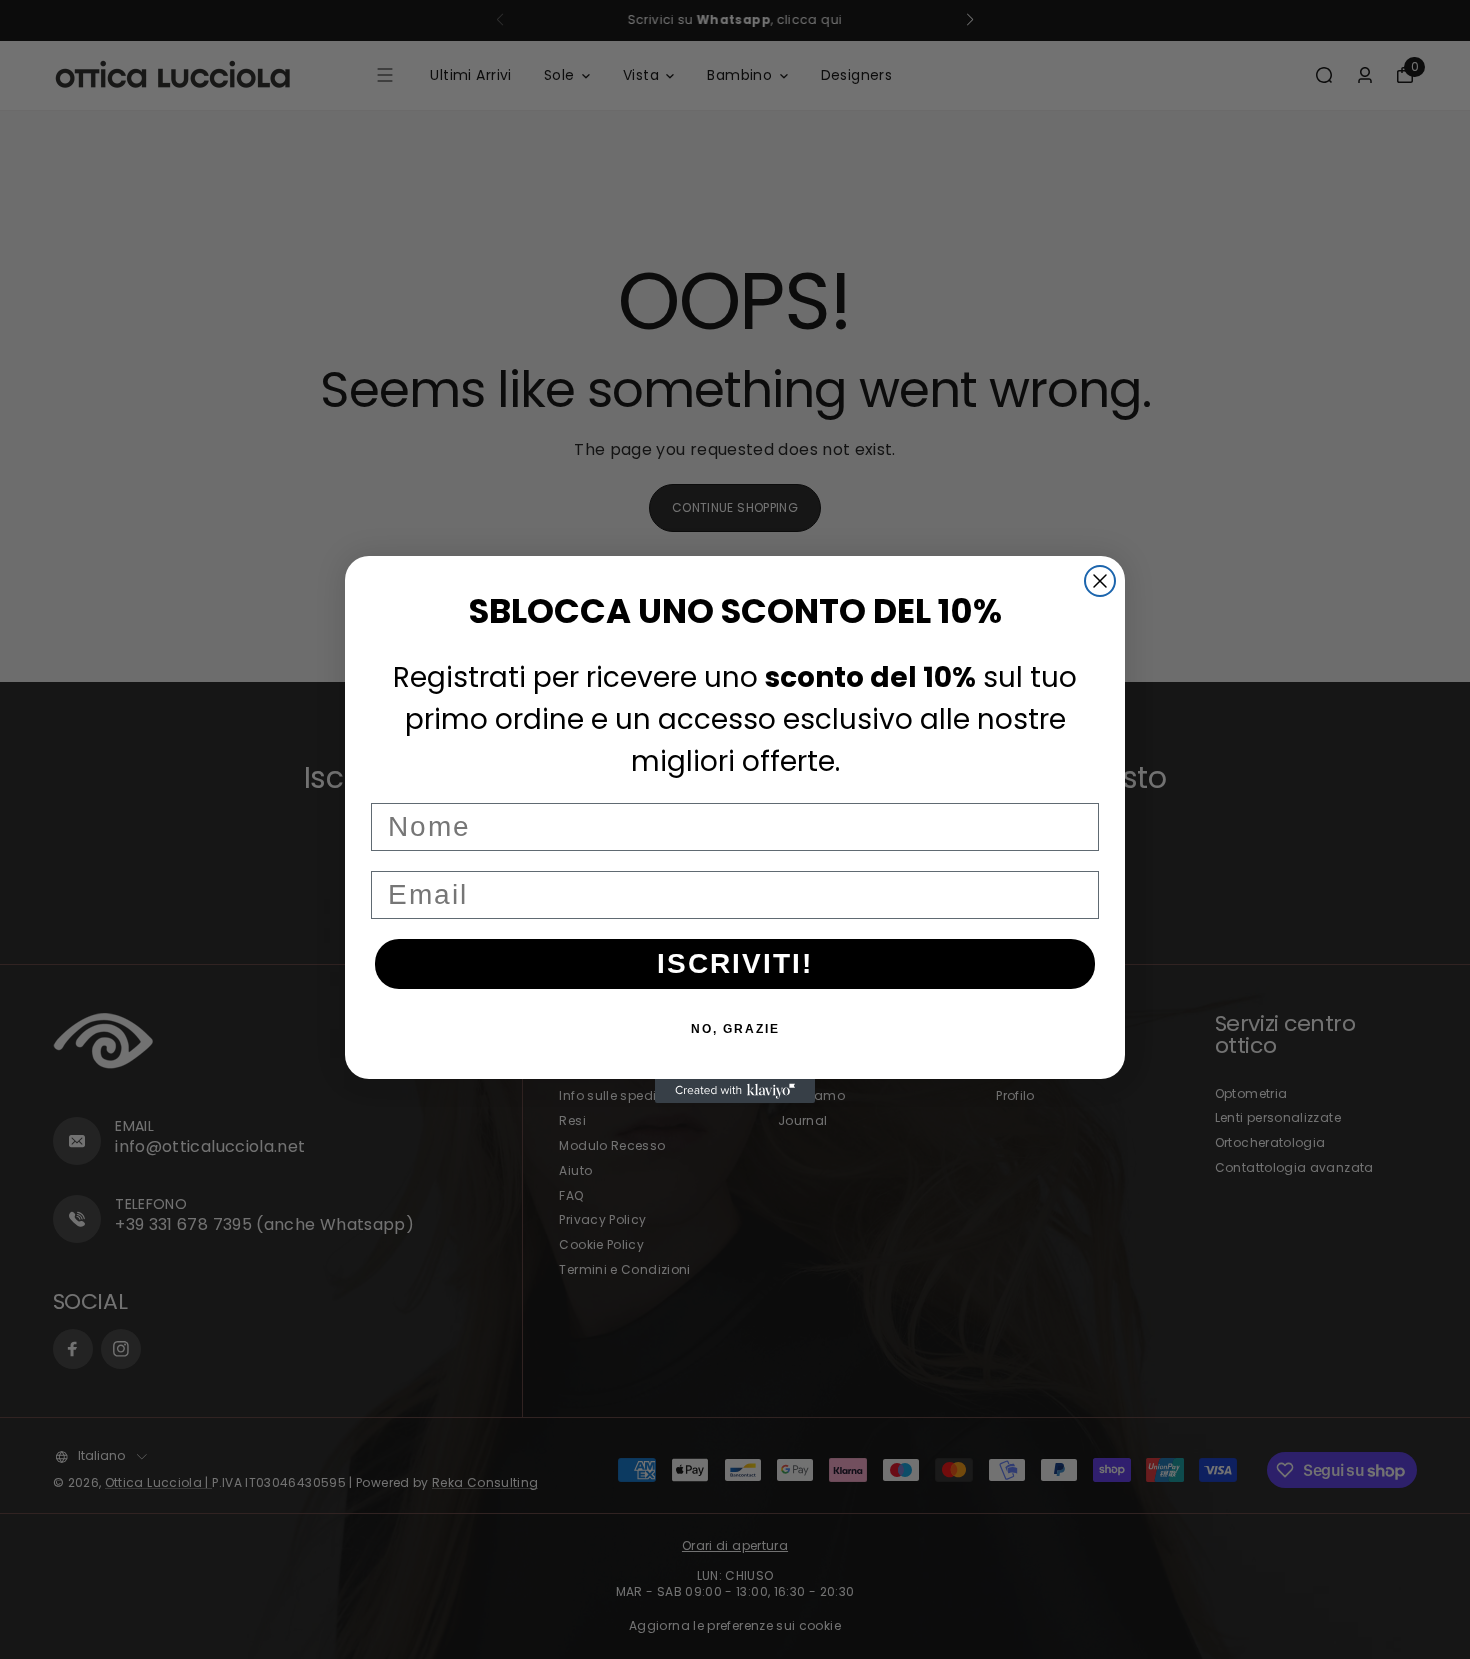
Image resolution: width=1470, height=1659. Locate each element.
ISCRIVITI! (735, 963)
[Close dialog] (1100, 581)
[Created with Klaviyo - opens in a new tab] (735, 1091)
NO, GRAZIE (735, 1029)
